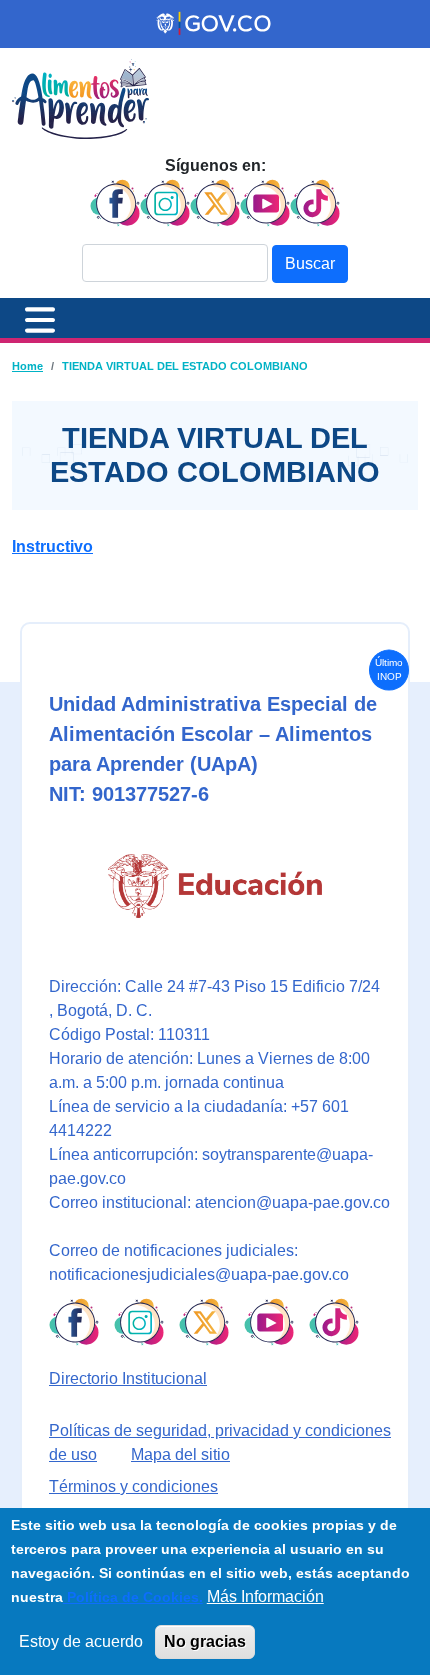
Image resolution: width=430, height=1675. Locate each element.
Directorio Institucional (128, 1378)
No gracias (205, 1641)
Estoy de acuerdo (81, 1641)
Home (27, 366)
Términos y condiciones (133, 1486)
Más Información (265, 1596)
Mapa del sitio (180, 1454)
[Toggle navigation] (40, 318)
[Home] (80, 99)
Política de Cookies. (133, 1597)
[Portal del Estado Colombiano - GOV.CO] (215, 24)
